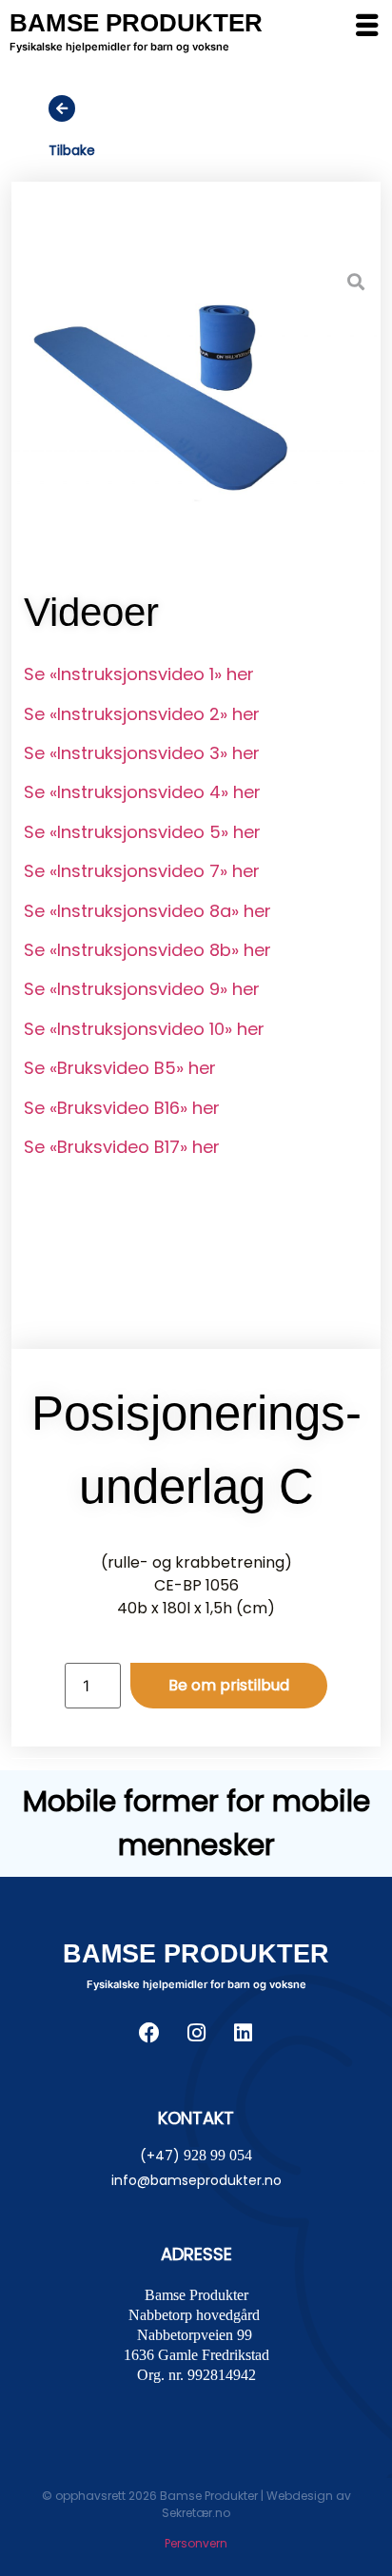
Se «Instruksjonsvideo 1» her (139, 674)
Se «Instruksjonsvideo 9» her (142, 989)
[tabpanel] (196, 937)
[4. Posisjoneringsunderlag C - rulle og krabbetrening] (196, 381)
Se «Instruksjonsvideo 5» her (142, 832)
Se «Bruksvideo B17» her (122, 1147)
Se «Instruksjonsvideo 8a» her (147, 911)
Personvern (196, 2543)
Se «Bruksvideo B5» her (120, 1068)
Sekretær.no (196, 2513)
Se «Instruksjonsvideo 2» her (142, 714)
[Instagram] (196, 2033)
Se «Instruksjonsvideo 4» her (142, 792)
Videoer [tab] (91, 612)
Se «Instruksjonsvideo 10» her (144, 1029)
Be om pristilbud (229, 1685)
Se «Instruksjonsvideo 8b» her (147, 950)
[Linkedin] (243, 2033)
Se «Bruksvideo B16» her (122, 1108)
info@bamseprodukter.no (196, 2180)
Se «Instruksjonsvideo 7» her (142, 871)
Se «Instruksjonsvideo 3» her (142, 753)
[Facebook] (149, 2033)
